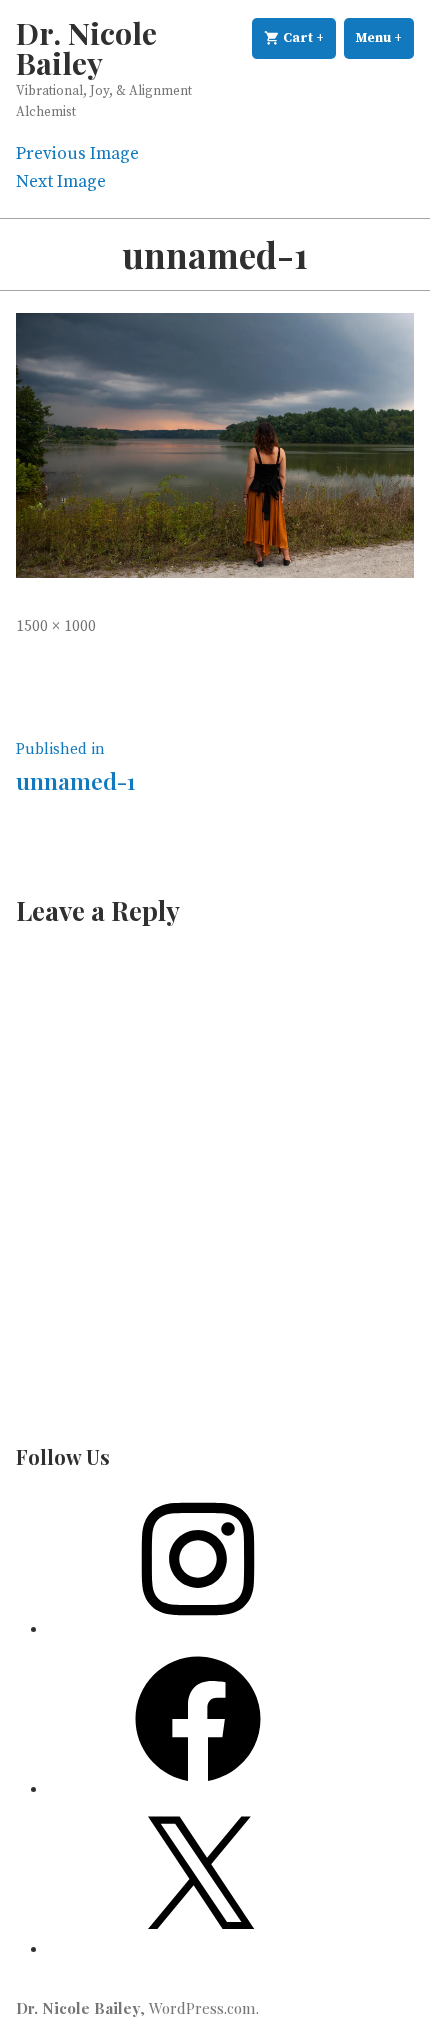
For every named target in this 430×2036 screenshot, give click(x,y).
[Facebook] (198, 1789)
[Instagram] (198, 1629)
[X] (198, 1949)
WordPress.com (202, 2008)
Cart (308, 38)
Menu (385, 38)
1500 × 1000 (56, 626)
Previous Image (77, 154)
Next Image (61, 182)
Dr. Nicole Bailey (86, 47)
